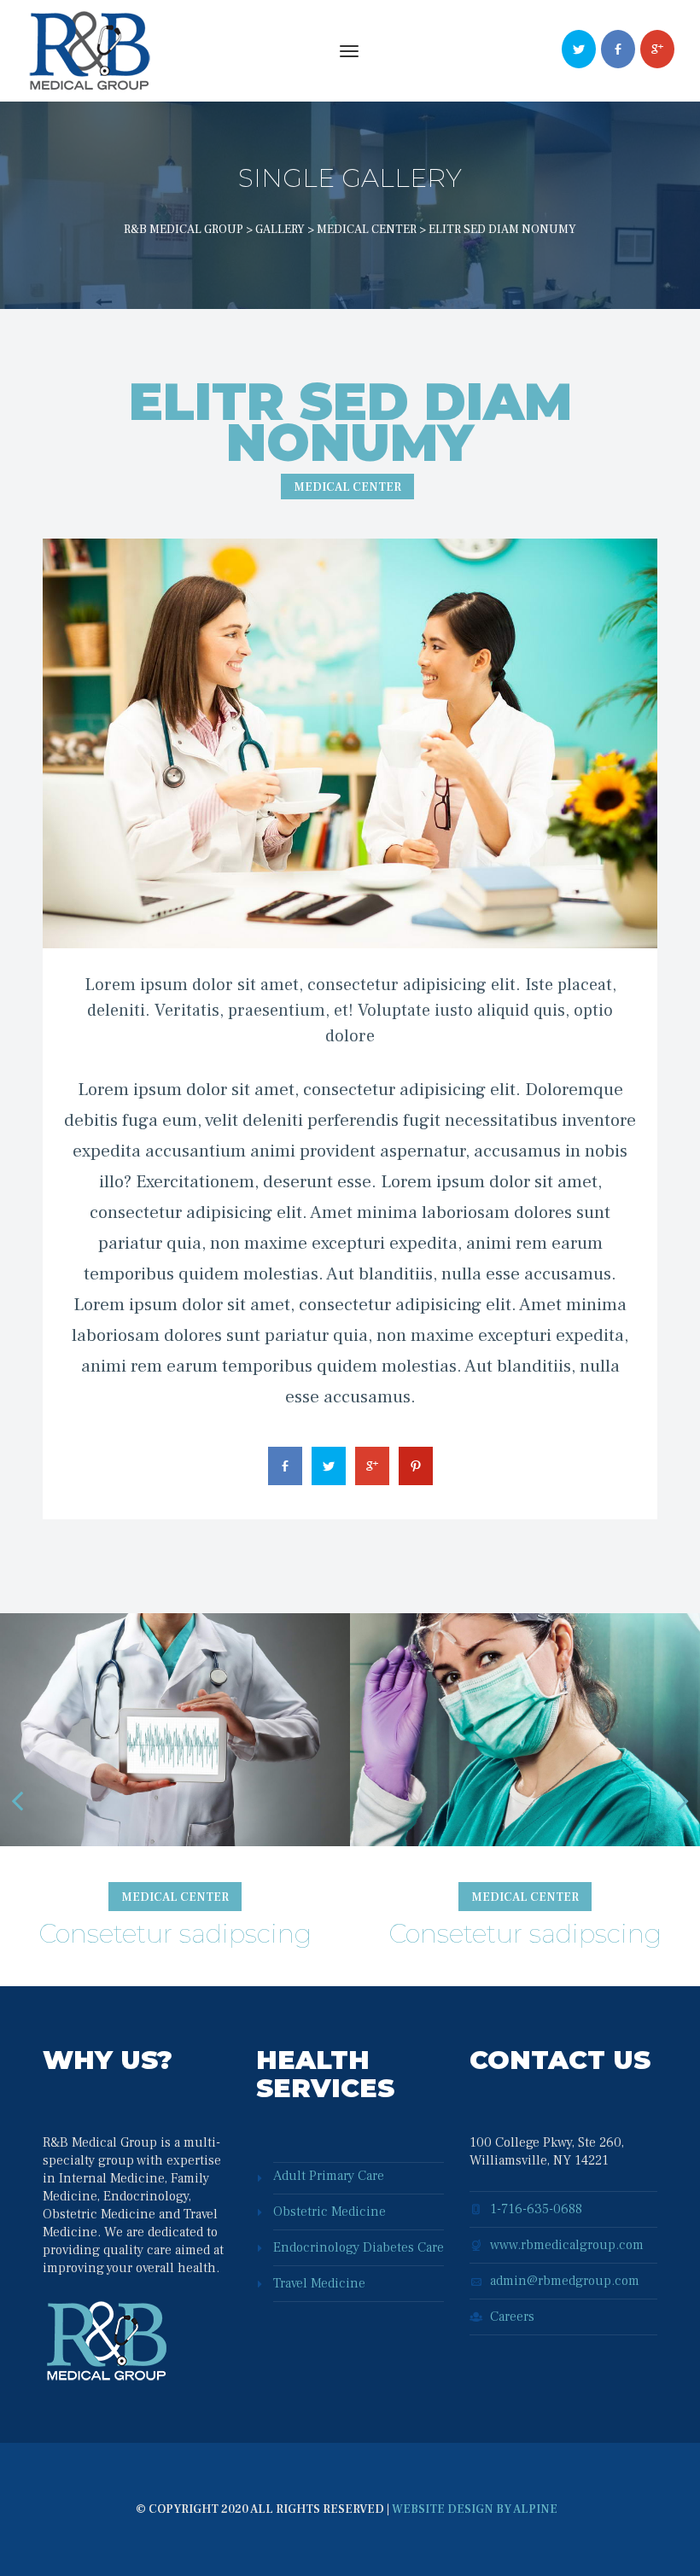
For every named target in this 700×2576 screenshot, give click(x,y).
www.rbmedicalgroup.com (567, 2245)
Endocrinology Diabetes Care (359, 2247)
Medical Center (347, 487)
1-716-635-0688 (536, 2209)
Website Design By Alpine (475, 2509)
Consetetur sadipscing (175, 1934)
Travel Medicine (319, 2283)
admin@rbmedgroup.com (565, 2281)
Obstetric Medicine (330, 2212)
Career (512, 2317)
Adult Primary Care (329, 2176)
